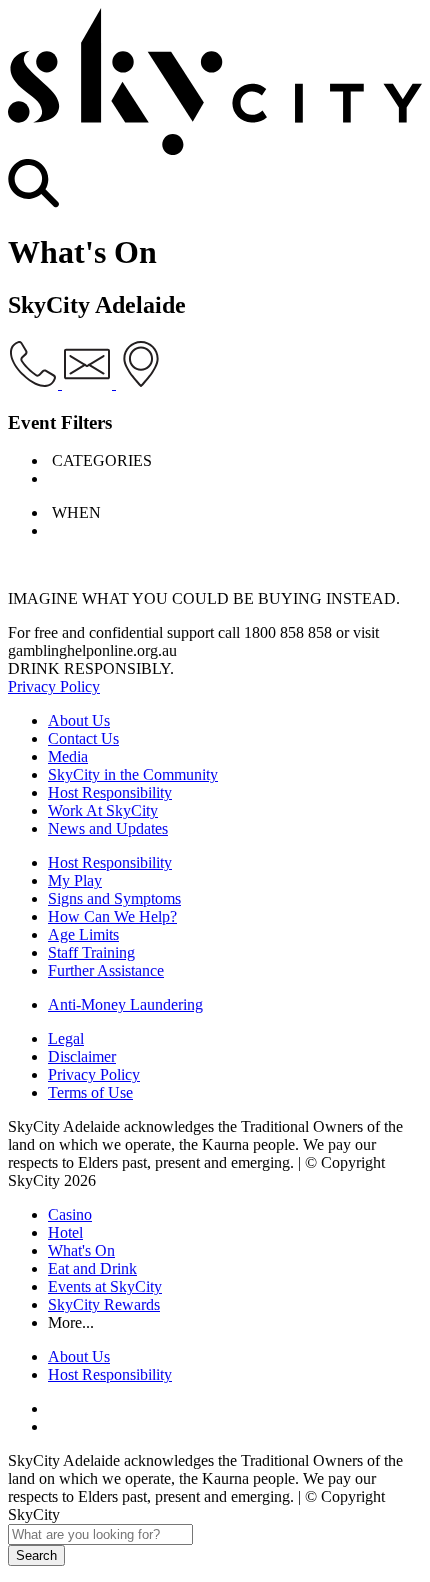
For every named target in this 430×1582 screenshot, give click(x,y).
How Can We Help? (112, 916)
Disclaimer (82, 1056)
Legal (66, 1038)
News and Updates (108, 828)
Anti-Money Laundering (125, 1004)
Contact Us (83, 738)
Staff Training (91, 952)
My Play (75, 880)
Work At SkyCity (103, 810)
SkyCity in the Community (133, 774)
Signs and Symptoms (114, 898)
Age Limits (83, 934)
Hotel (65, 1232)
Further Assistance (106, 970)
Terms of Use (90, 1092)
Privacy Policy (54, 686)
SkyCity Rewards (104, 1304)
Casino (70, 1214)
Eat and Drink (92, 1268)
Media (68, 756)
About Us (79, 720)
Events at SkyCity (105, 1286)
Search (36, 1555)
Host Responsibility (110, 792)
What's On (81, 1250)
